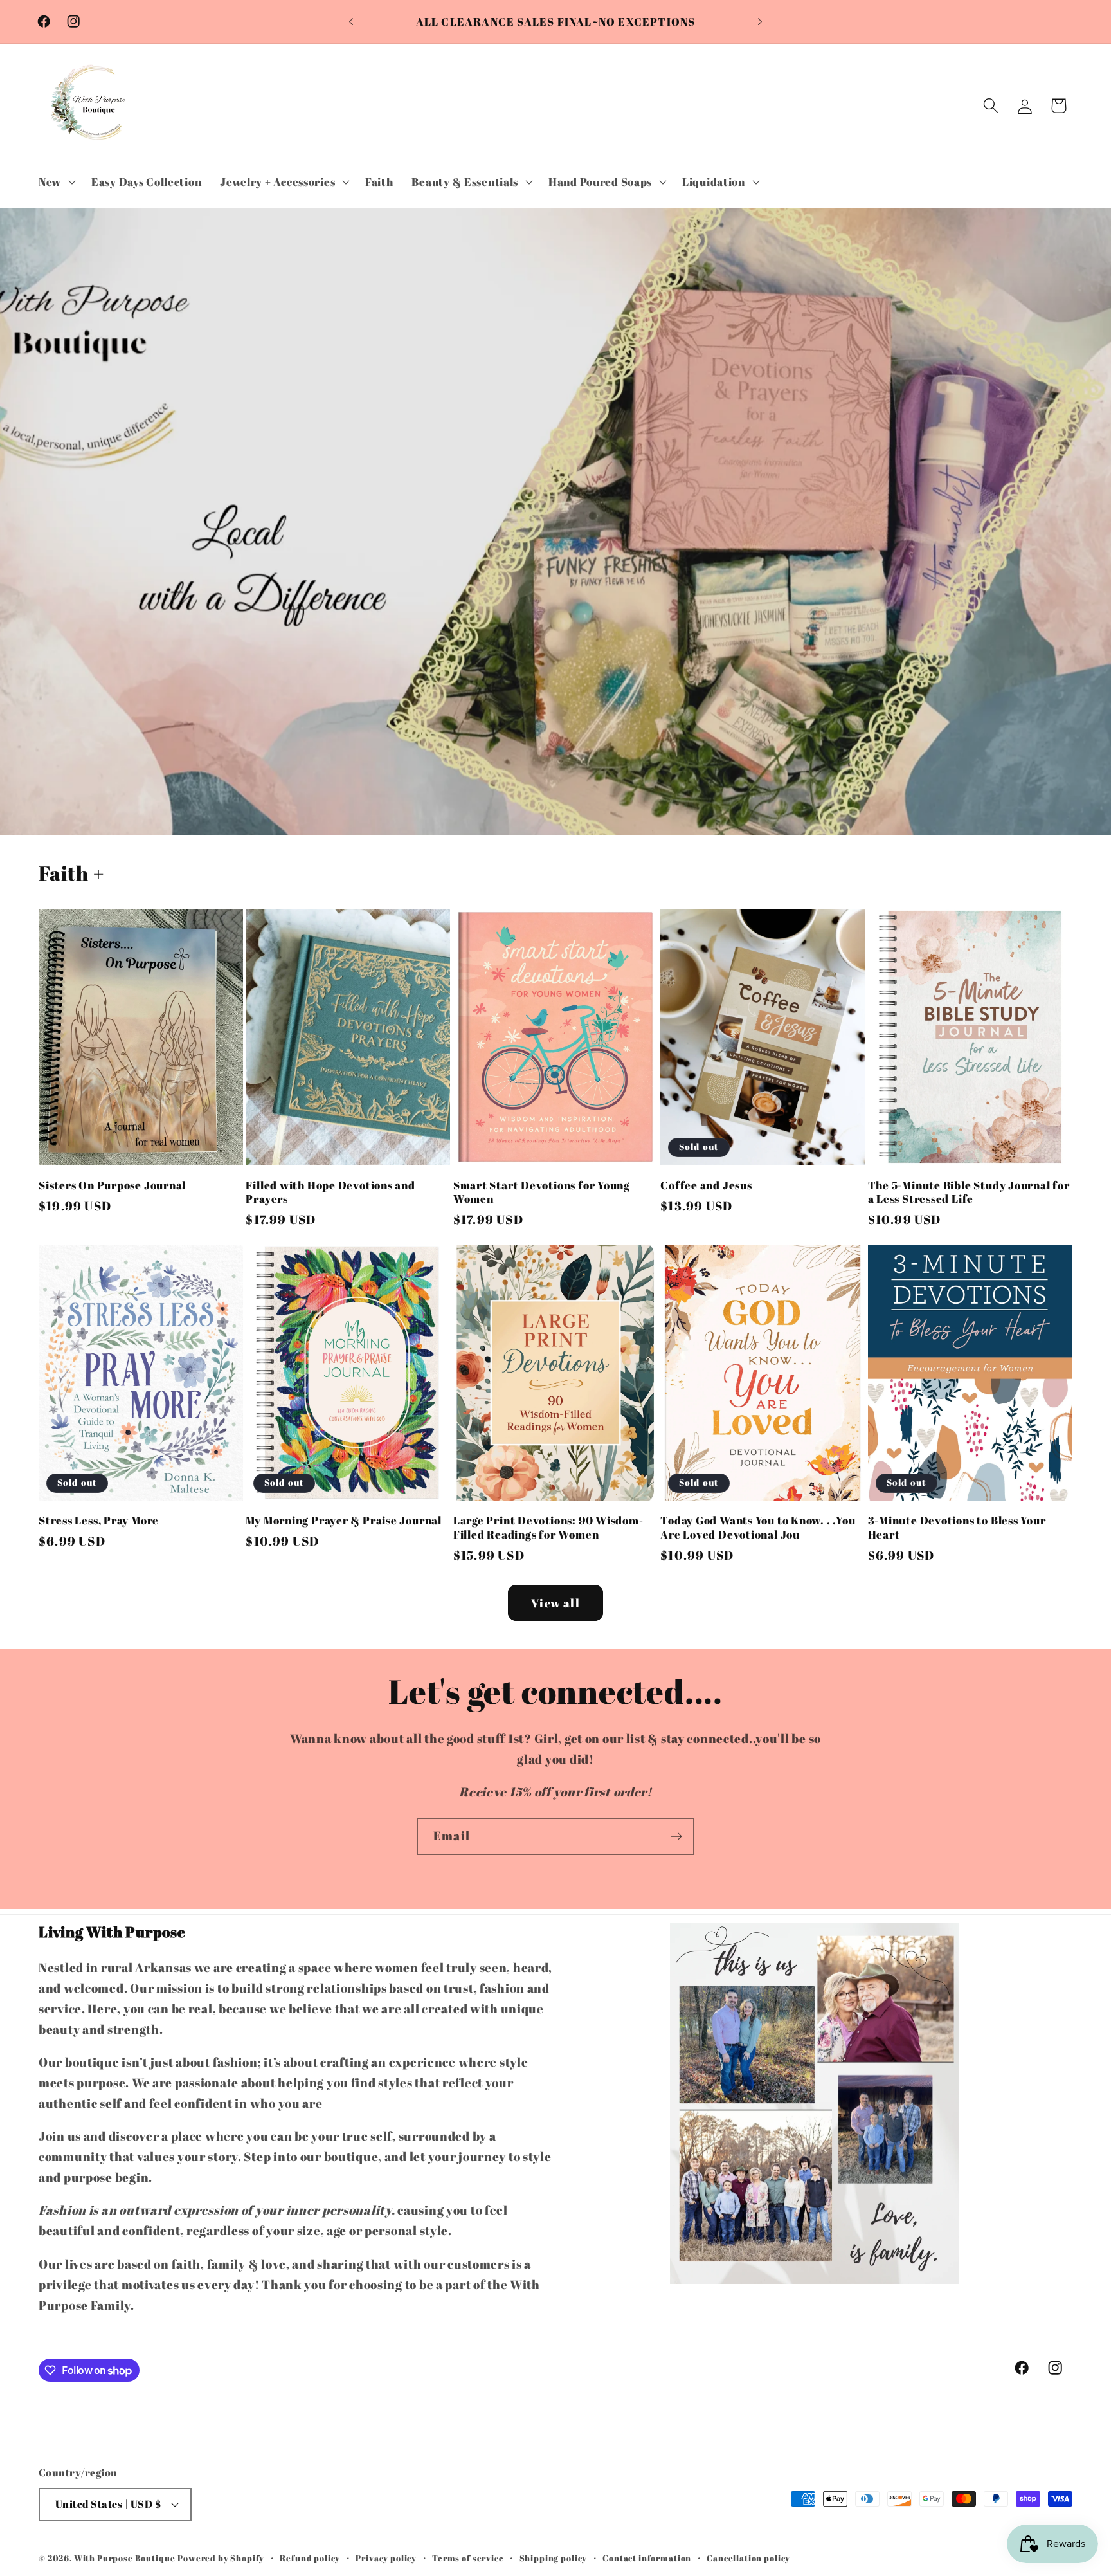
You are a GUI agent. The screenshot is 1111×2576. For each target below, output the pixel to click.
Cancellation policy (748, 2558)
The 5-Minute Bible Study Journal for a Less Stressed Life (969, 1192)
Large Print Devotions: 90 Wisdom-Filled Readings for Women (548, 1527)
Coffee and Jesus (706, 1185)
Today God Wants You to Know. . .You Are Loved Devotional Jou (758, 1527)
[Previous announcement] (351, 22)
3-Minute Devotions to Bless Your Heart (957, 1527)
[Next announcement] (760, 22)
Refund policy (310, 2558)
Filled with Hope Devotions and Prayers (330, 1192)
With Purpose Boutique (125, 2558)
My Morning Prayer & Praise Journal (344, 1521)
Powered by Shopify (221, 2558)
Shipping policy (554, 2558)
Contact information (647, 2558)
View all (555, 1603)
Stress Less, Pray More (99, 1521)
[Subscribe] (676, 1836)
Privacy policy (386, 2558)
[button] (56, 181)
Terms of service (468, 2558)
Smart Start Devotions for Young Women (542, 1192)
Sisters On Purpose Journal (112, 1185)
